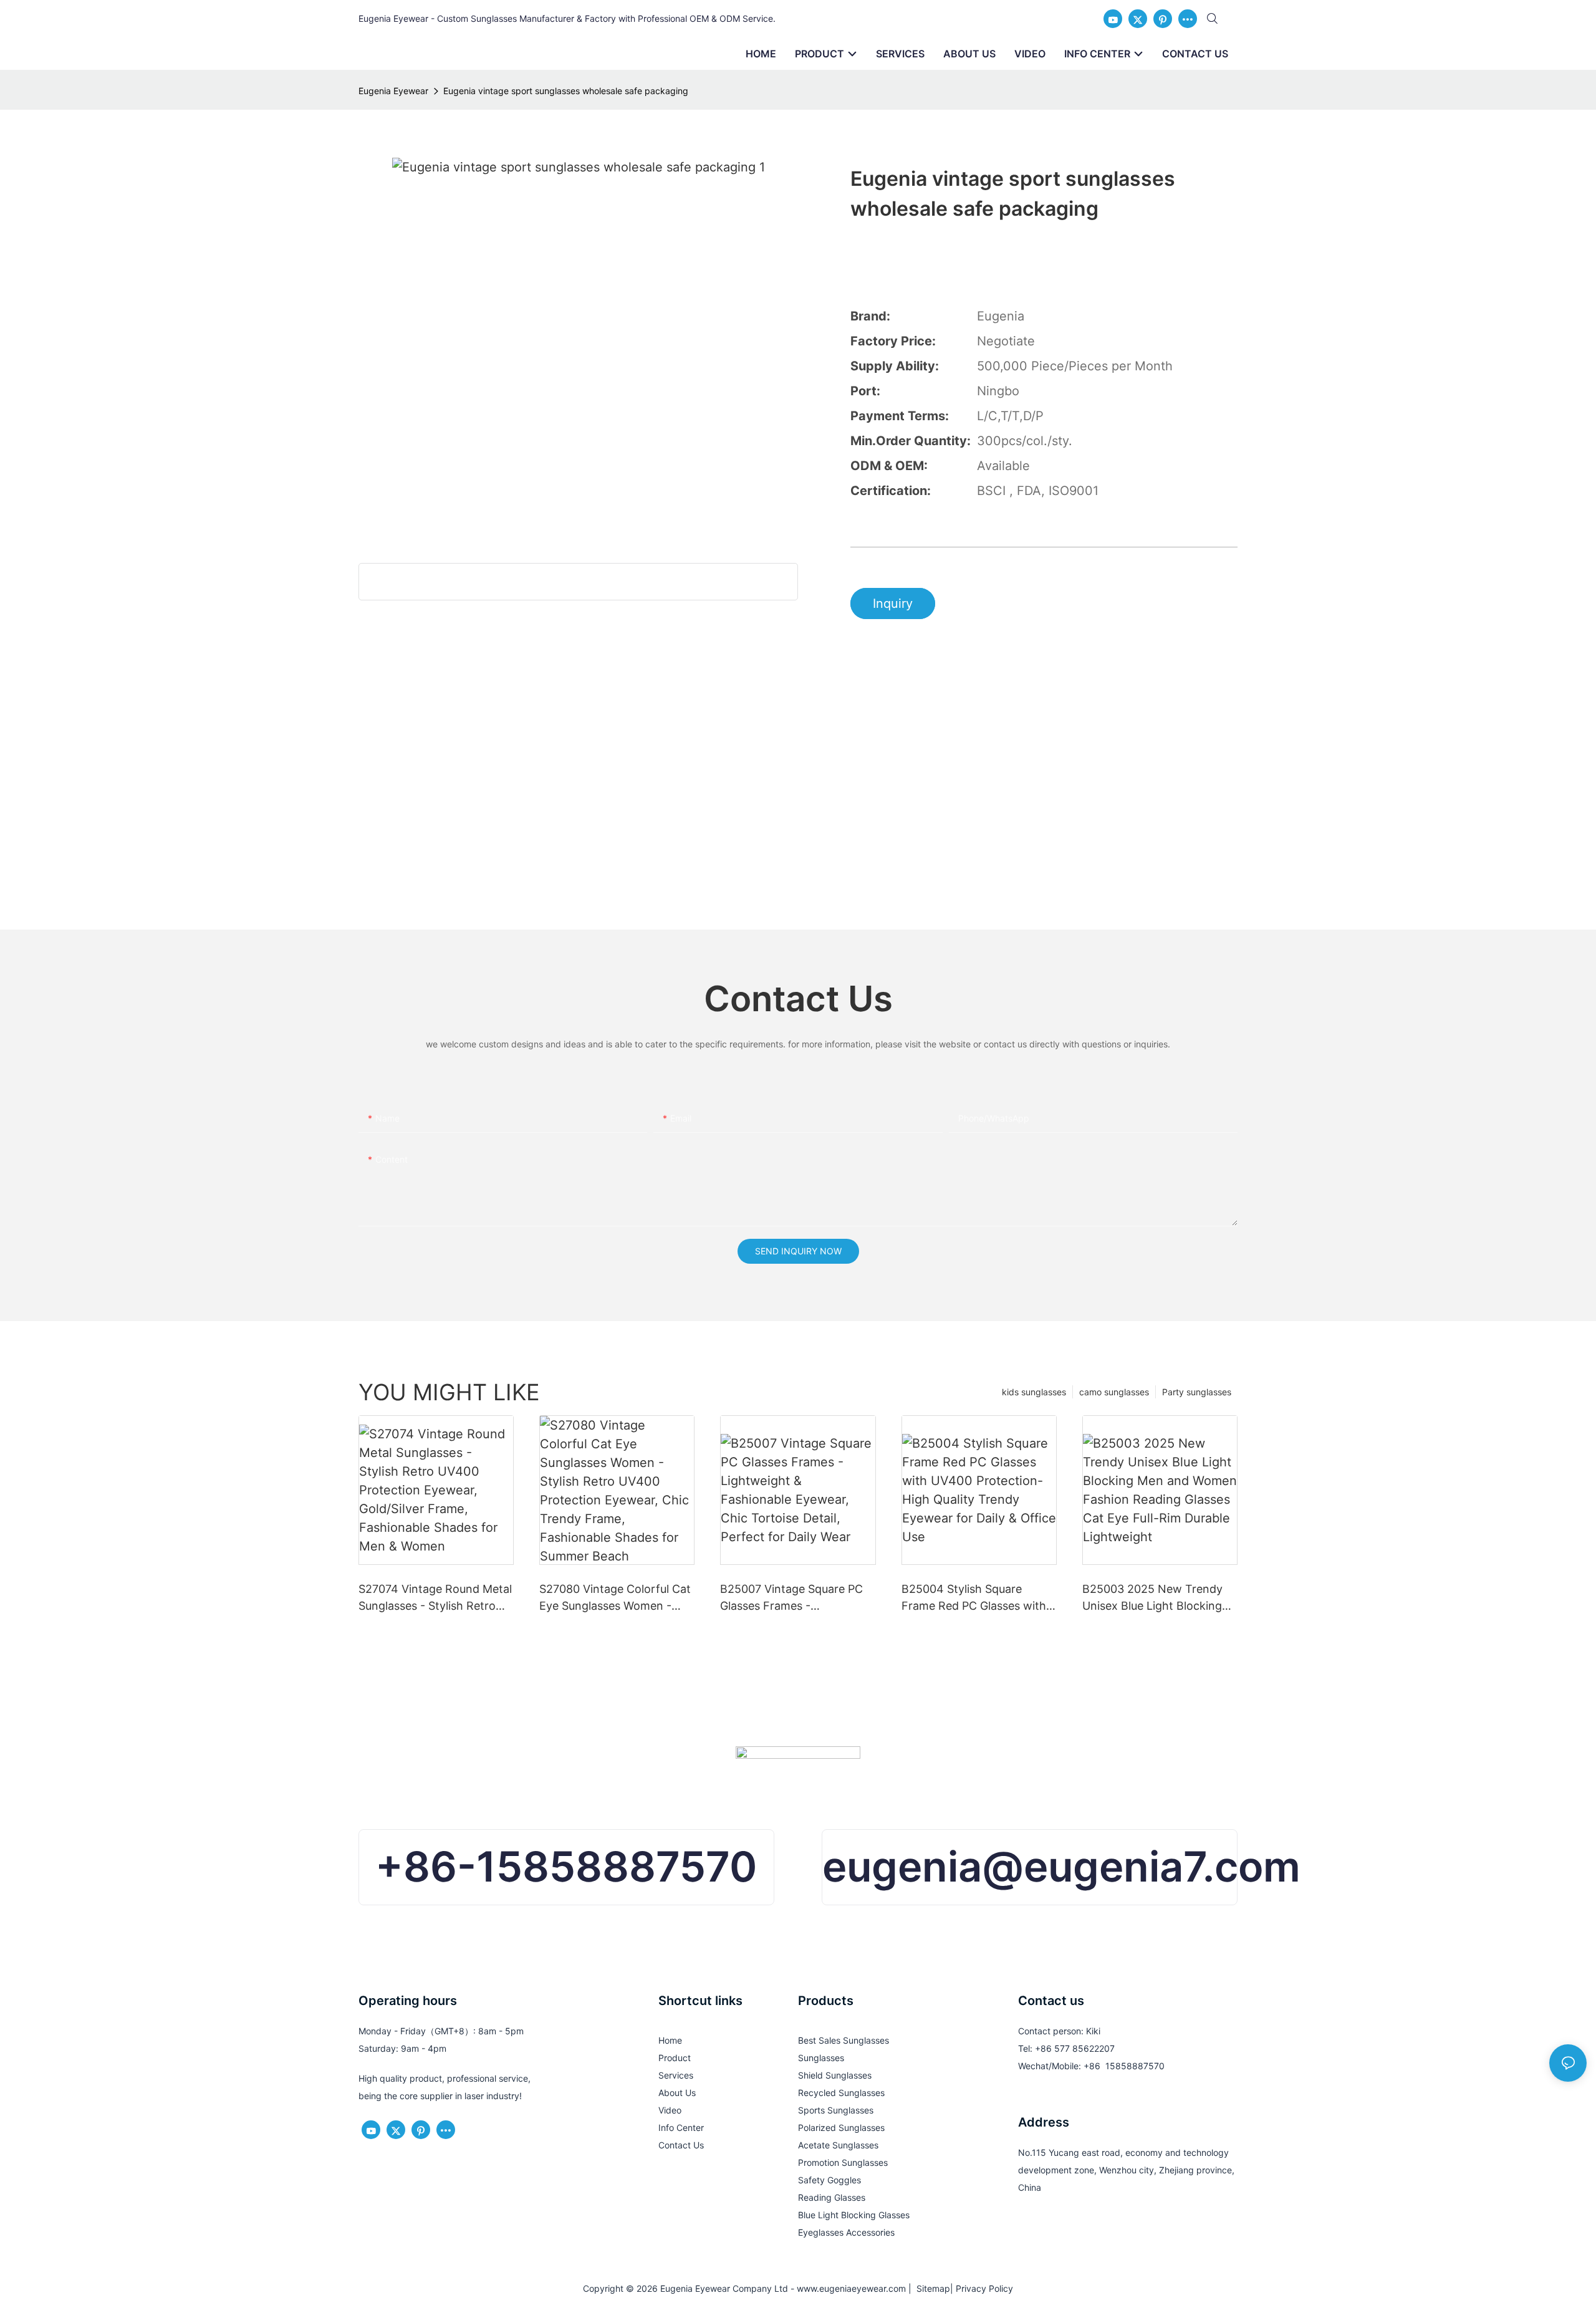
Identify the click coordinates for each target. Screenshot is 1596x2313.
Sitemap (931, 2288)
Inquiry (893, 603)
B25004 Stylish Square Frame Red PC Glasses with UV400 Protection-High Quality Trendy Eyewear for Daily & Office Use (974, 1598)
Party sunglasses (1197, 1392)
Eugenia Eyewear (393, 91)
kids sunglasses (1034, 1392)
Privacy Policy (984, 2288)
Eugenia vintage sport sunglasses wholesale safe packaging (566, 91)
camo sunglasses (1114, 1392)
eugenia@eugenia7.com (1061, 1867)
